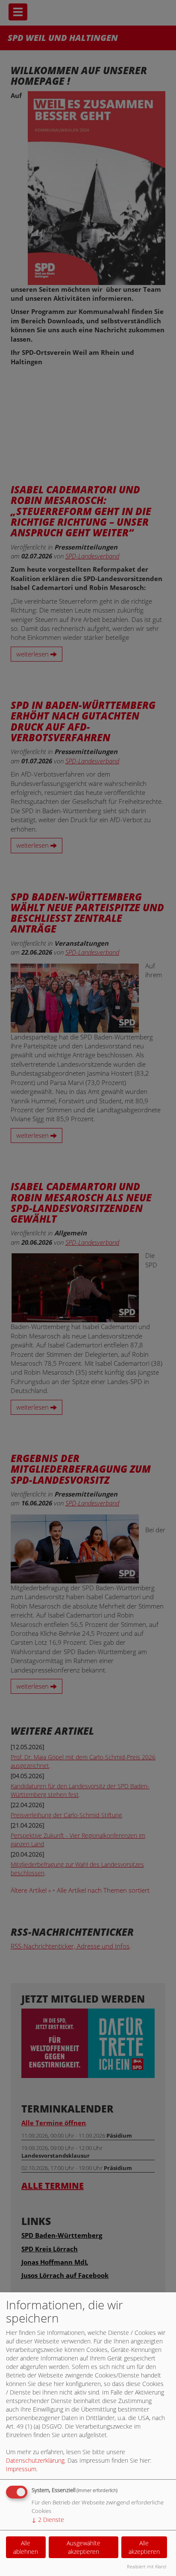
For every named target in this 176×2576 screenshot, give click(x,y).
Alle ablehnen (26, 2547)
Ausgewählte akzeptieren (84, 2547)
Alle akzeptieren (144, 2547)
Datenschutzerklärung (35, 2460)
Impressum (21, 2469)
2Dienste (48, 2520)
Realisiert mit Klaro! (147, 2566)
